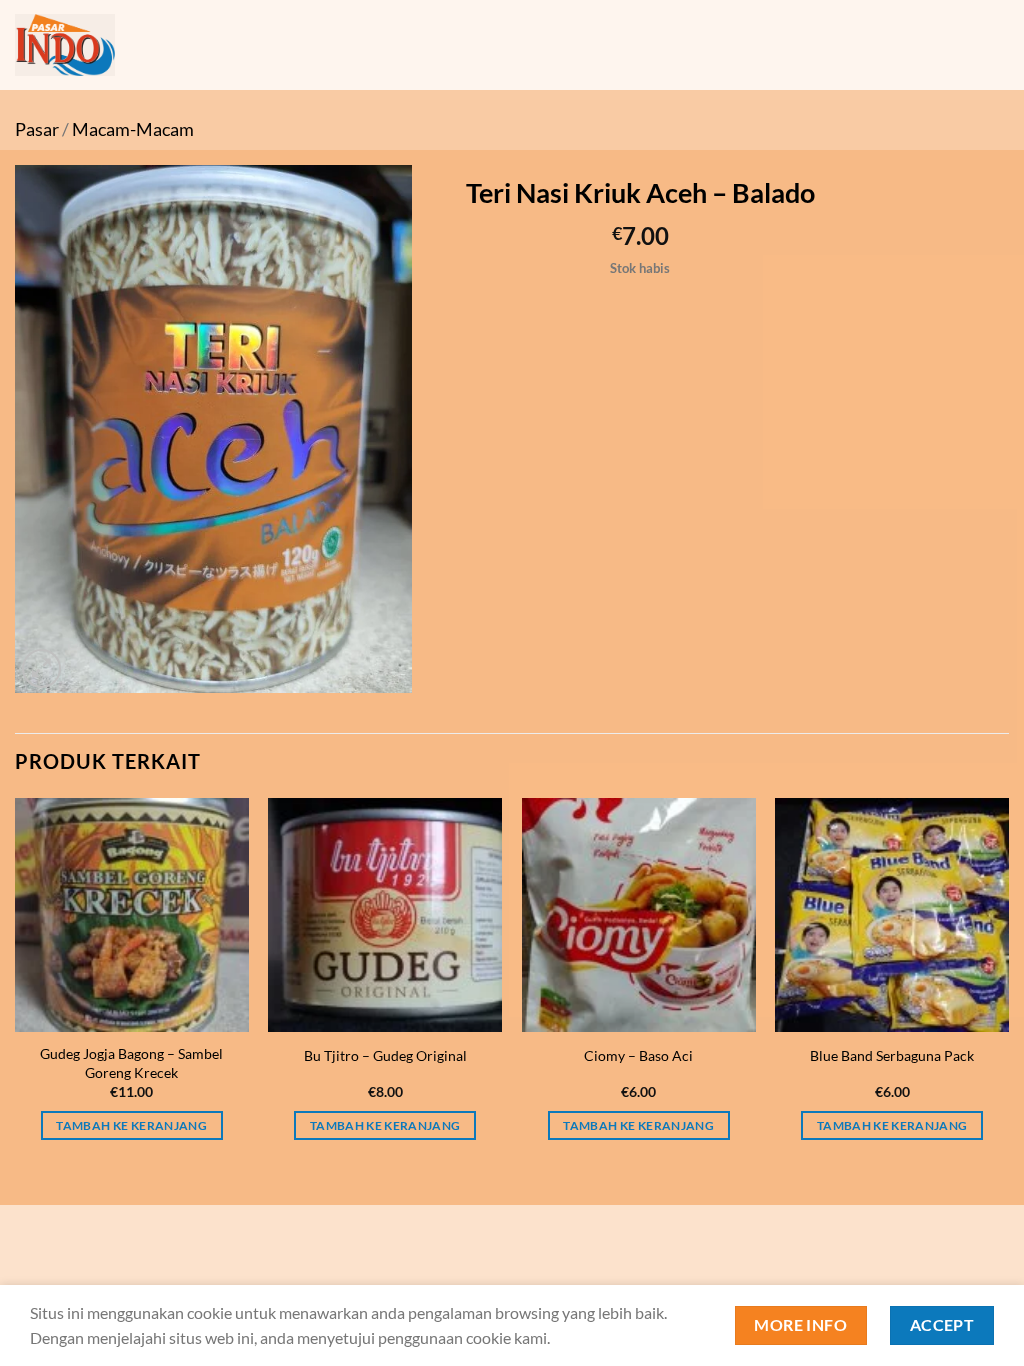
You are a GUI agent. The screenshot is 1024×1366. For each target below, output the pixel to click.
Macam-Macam (133, 129)
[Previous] (16, 987)
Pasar (37, 129)
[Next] (1008, 987)
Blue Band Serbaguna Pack (892, 1055)
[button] (41, 668)
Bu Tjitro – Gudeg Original (385, 1055)
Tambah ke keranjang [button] (131, 1125)
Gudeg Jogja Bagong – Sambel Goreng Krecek (131, 1063)
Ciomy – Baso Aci (638, 1055)
